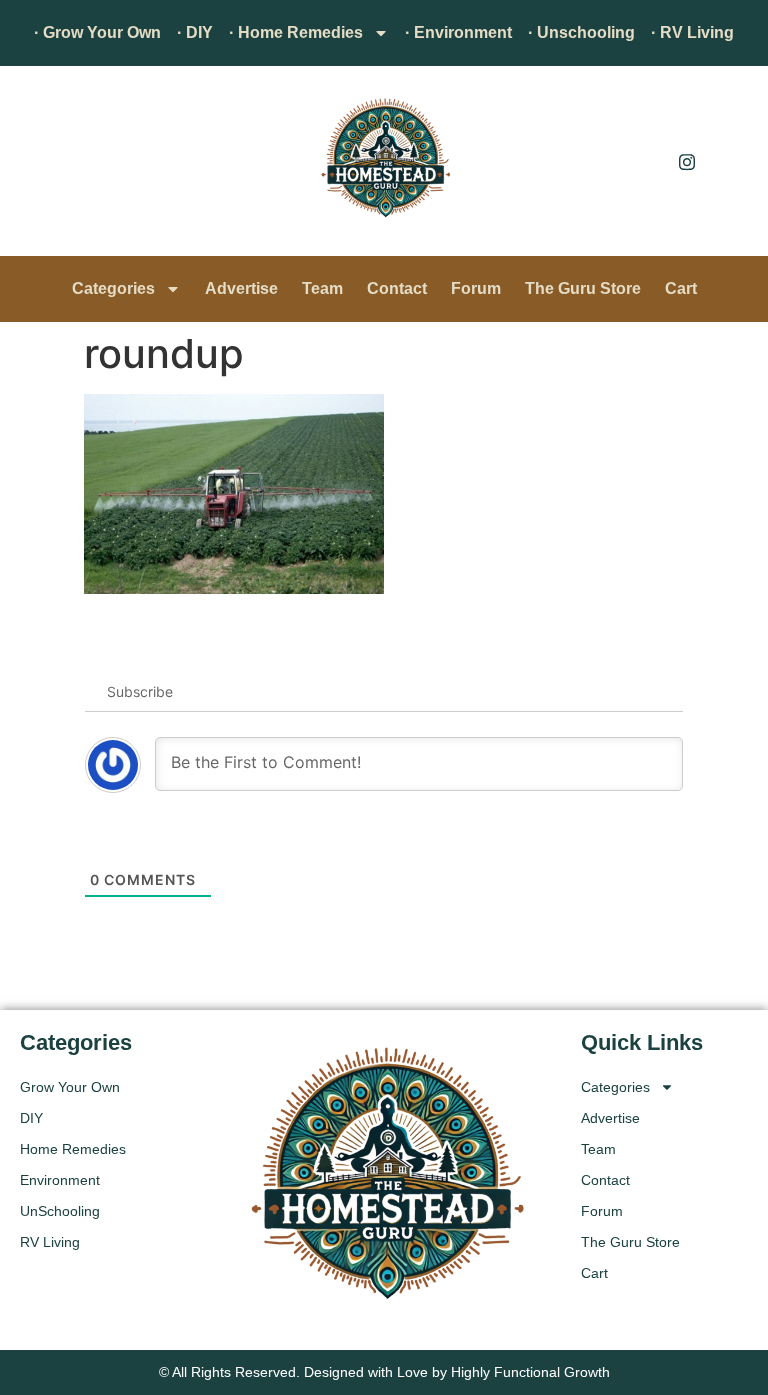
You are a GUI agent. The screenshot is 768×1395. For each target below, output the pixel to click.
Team (322, 288)
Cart (681, 288)
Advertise (241, 288)
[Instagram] (687, 161)
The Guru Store (583, 288)
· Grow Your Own (97, 32)
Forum (476, 288)
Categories (113, 288)
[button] (45, 166)
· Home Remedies (296, 32)
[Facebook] (642, 161)
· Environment (458, 32)
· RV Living (692, 32)
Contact (397, 288)
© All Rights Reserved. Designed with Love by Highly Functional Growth (384, 1372)
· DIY (195, 32)
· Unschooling (581, 32)
